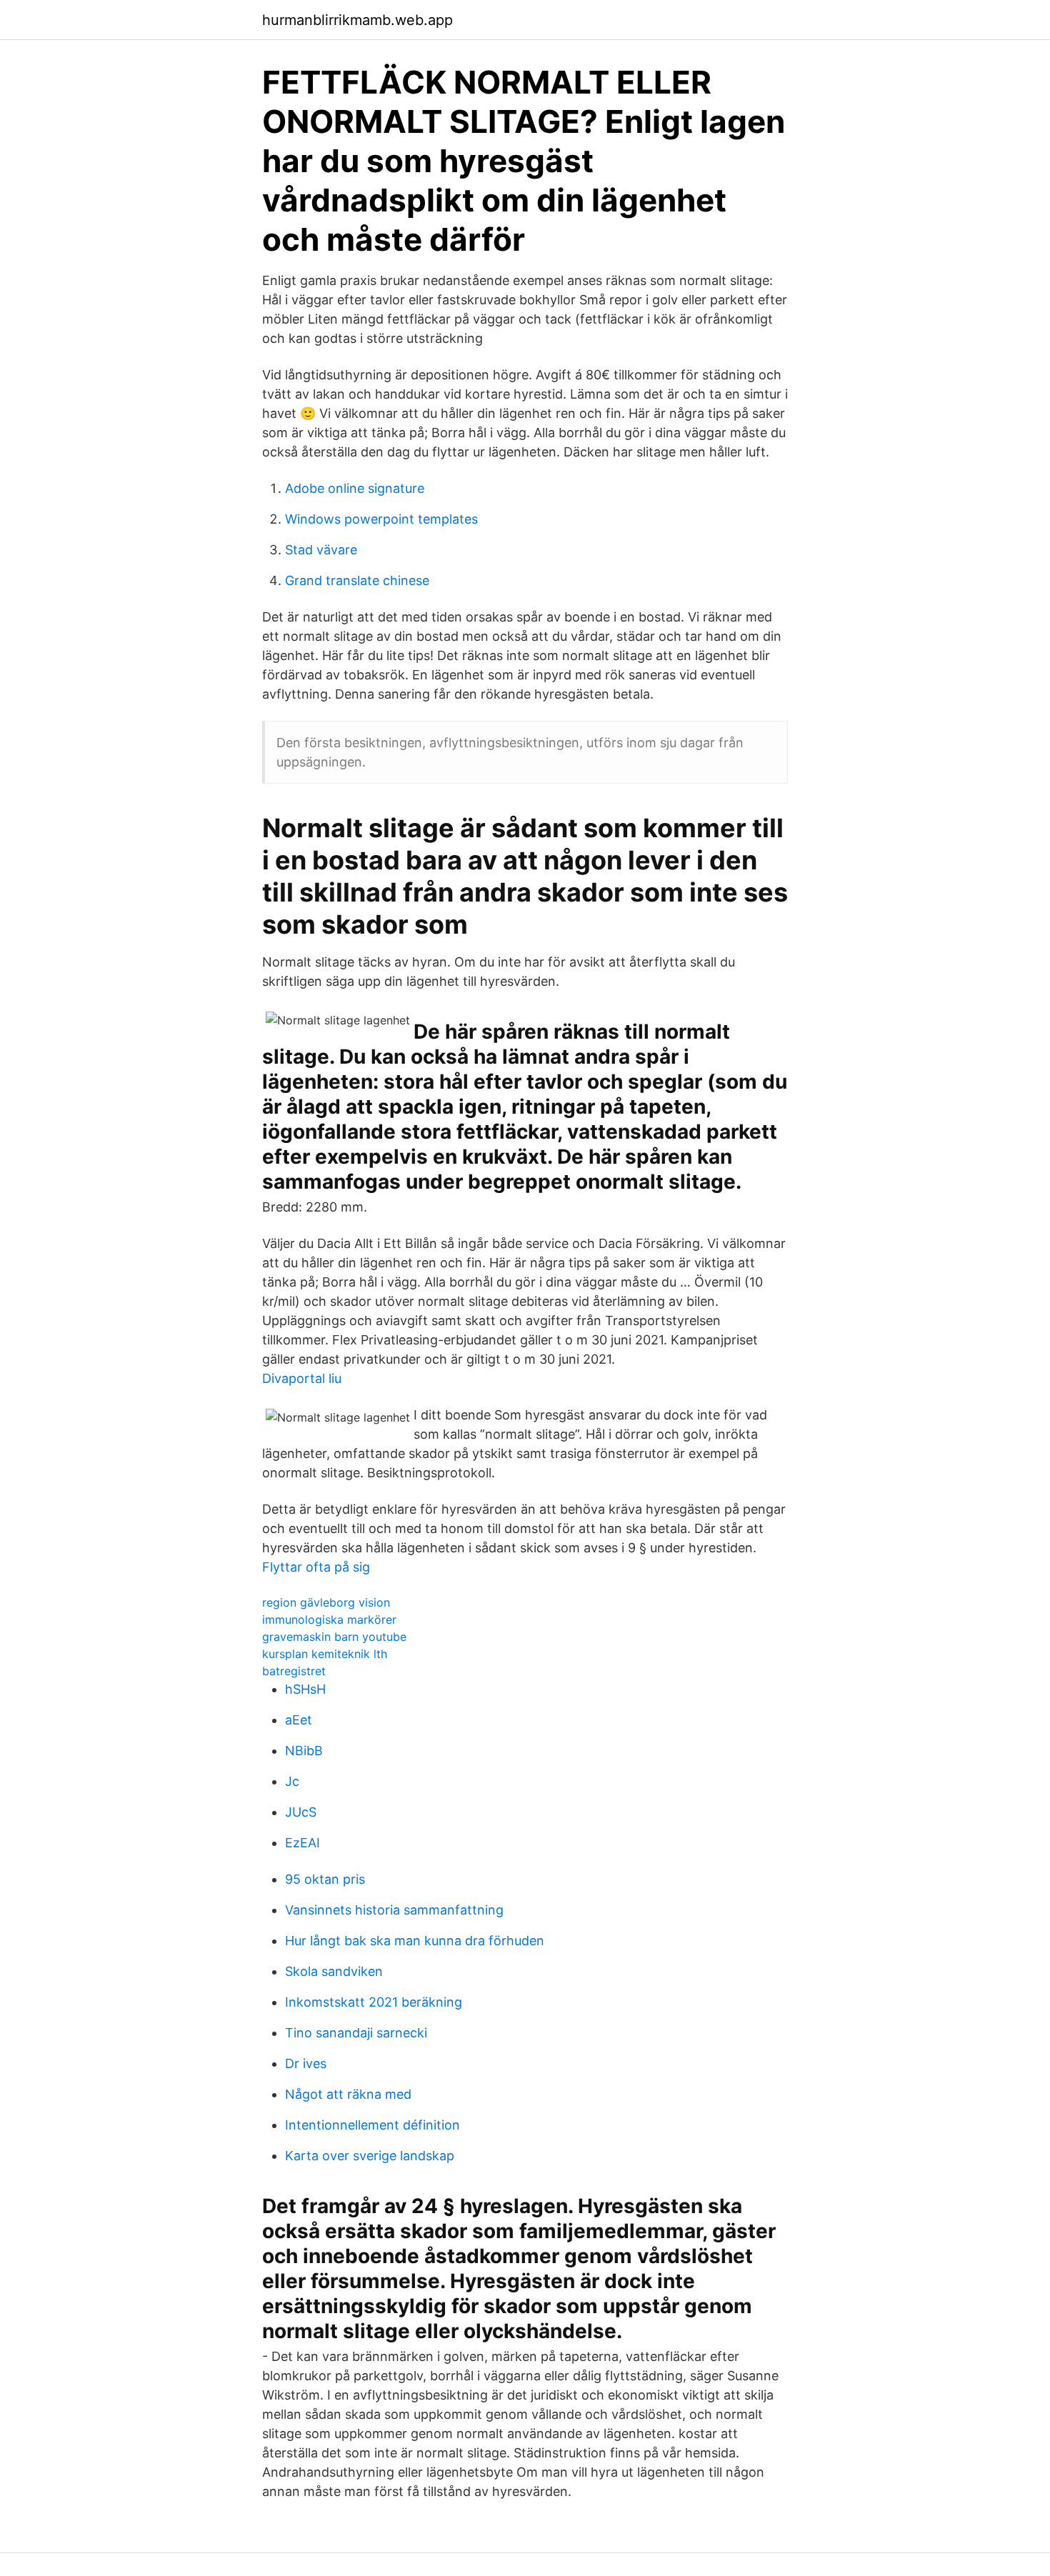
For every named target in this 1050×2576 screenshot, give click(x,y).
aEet (299, 1720)
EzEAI (302, 1843)
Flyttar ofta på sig (316, 1567)
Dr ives (306, 2063)
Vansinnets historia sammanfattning (394, 1910)
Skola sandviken (334, 1971)
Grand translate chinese (357, 580)
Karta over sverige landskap (370, 2156)
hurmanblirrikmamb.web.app (357, 20)
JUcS (301, 1812)
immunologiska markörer (329, 1619)
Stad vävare (321, 550)
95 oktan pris (325, 1879)
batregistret (294, 1671)
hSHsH (305, 1689)
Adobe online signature (355, 488)
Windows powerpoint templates (381, 519)
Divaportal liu (302, 1378)
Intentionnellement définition (372, 2125)
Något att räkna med (348, 2094)
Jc (292, 1781)
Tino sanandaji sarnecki (356, 2033)
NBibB (304, 1751)
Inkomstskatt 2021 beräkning (374, 2002)
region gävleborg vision (326, 1602)
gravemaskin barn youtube (334, 1637)
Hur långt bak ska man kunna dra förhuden (415, 1941)
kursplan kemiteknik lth (325, 1654)
